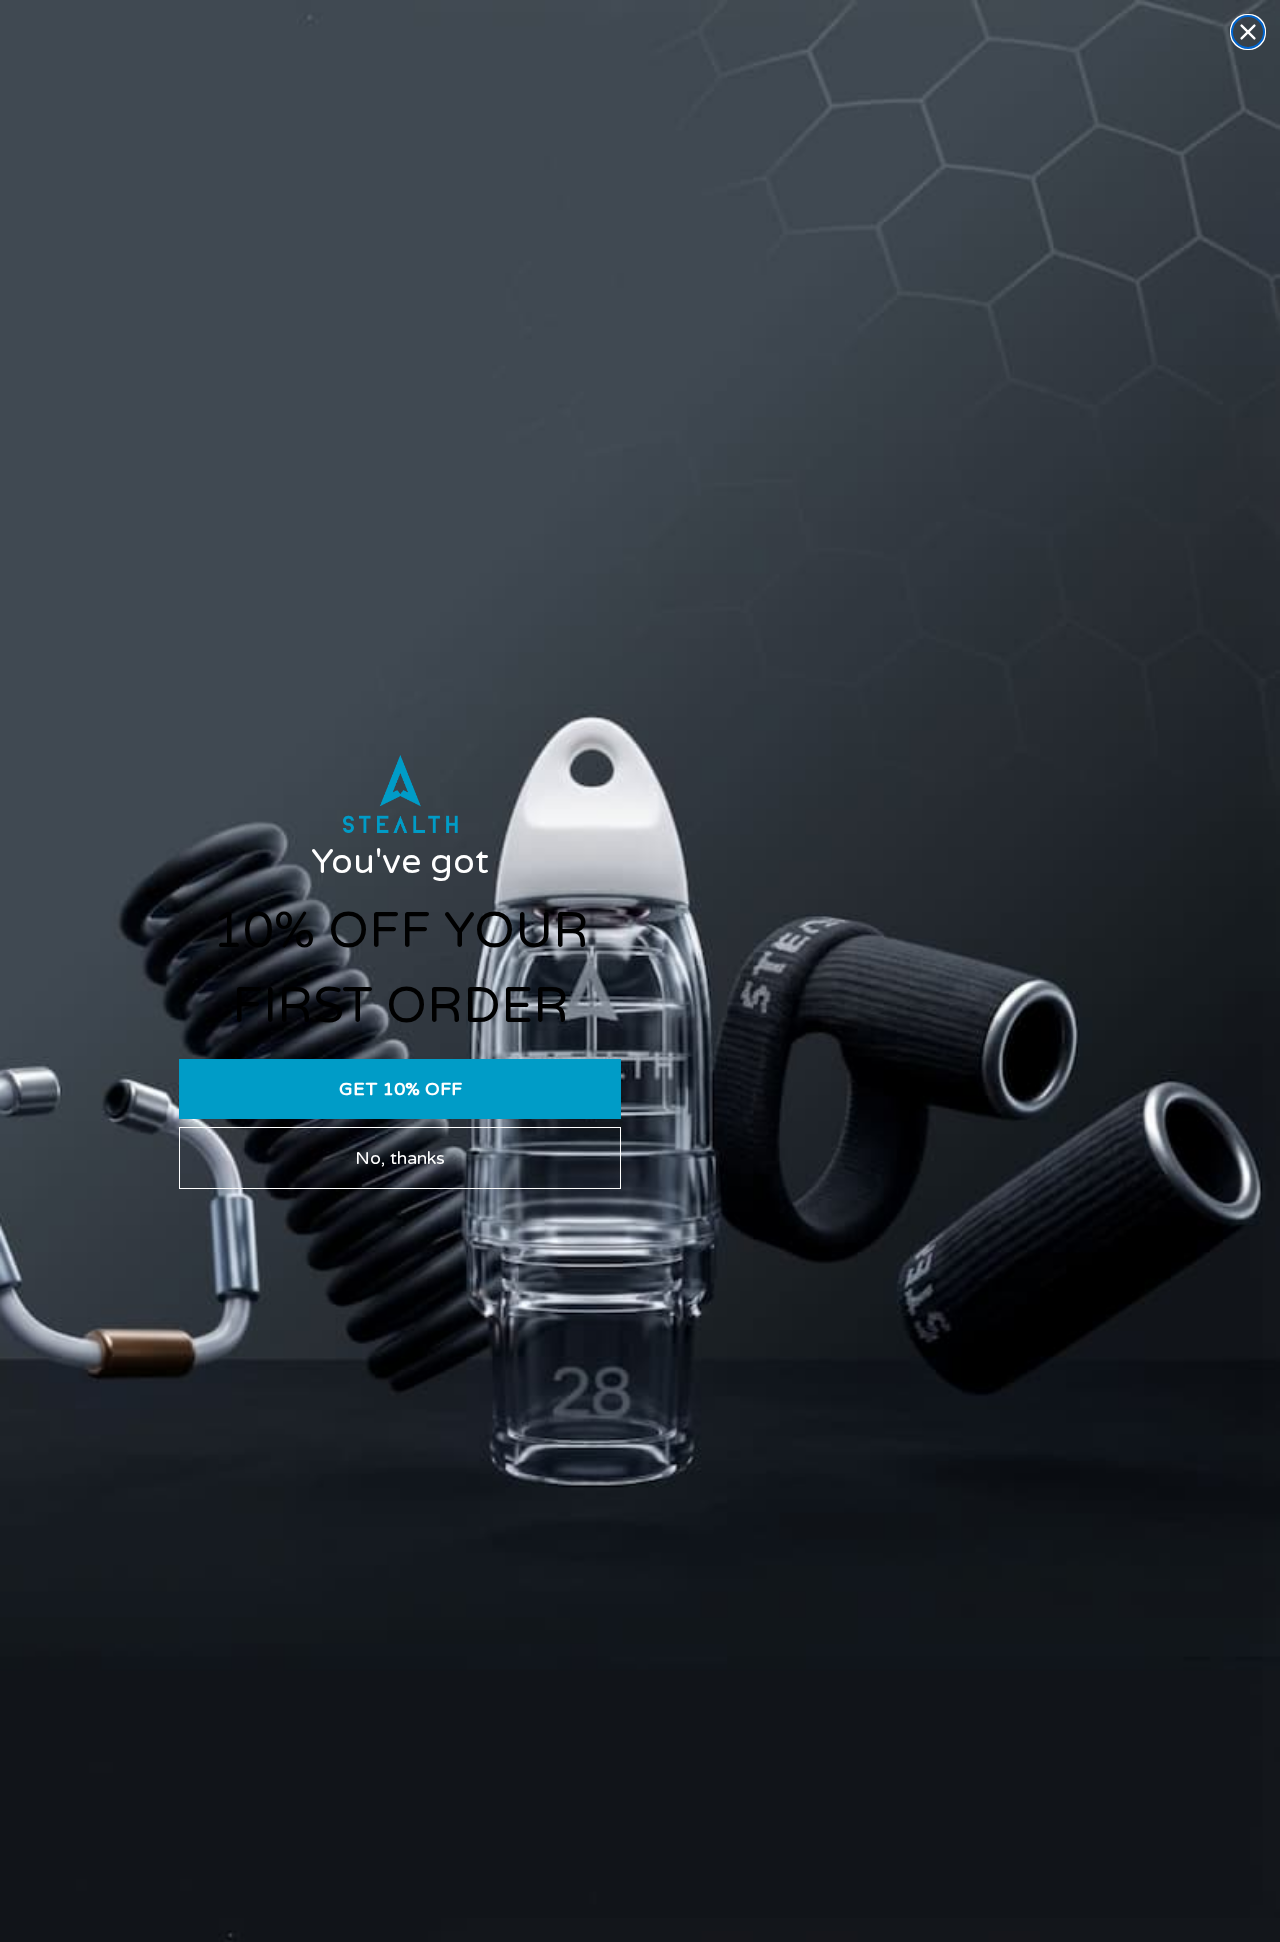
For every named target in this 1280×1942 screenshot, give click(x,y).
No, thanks (400, 1158)
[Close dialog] (1248, 32)
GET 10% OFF (400, 1089)
